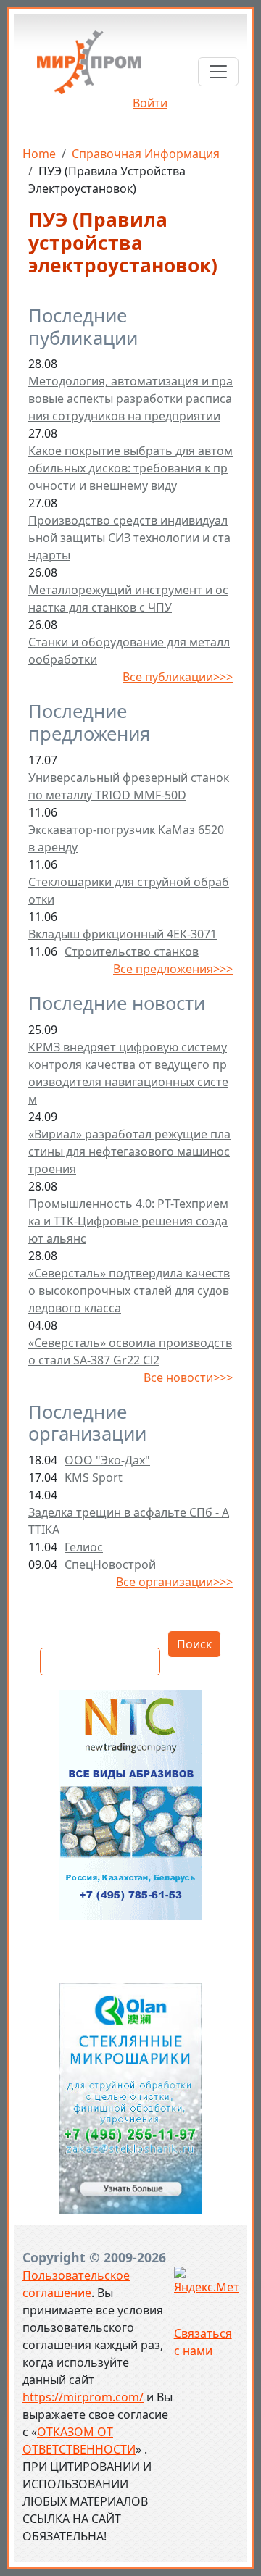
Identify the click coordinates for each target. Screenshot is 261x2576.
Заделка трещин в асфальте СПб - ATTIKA (129, 1521)
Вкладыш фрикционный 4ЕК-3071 (123, 934)
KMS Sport (94, 1477)
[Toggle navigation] (218, 72)
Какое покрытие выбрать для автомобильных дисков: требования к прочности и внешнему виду (130, 468)
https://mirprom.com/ (83, 2397)
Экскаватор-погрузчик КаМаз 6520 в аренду (126, 838)
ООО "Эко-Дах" (107, 1460)
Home (39, 154)
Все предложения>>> (173, 969)
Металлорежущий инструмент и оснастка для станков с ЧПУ (128, 599)
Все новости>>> (188, 1377)
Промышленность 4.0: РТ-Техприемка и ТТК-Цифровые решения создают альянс (128, 1221)
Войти (150, 103)
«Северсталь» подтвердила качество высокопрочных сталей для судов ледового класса (129, 1291)
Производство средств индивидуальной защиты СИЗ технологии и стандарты (129, 538)
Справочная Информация (146, 154)
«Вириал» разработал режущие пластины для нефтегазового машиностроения (129, 1151)
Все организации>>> (174, 1582)
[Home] (89, 68)
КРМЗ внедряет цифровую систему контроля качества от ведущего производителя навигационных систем (128, 1073)
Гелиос (84, 1547)
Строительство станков (132, 951)
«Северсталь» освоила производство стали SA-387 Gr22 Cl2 (130, 1351)
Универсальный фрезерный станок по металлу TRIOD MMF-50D (129, 786)
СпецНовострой (110, 1564)
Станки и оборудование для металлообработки (129, 651)
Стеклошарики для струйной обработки (129, 891)
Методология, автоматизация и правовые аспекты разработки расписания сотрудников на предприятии (130, 399)
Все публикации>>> (178, 677)
